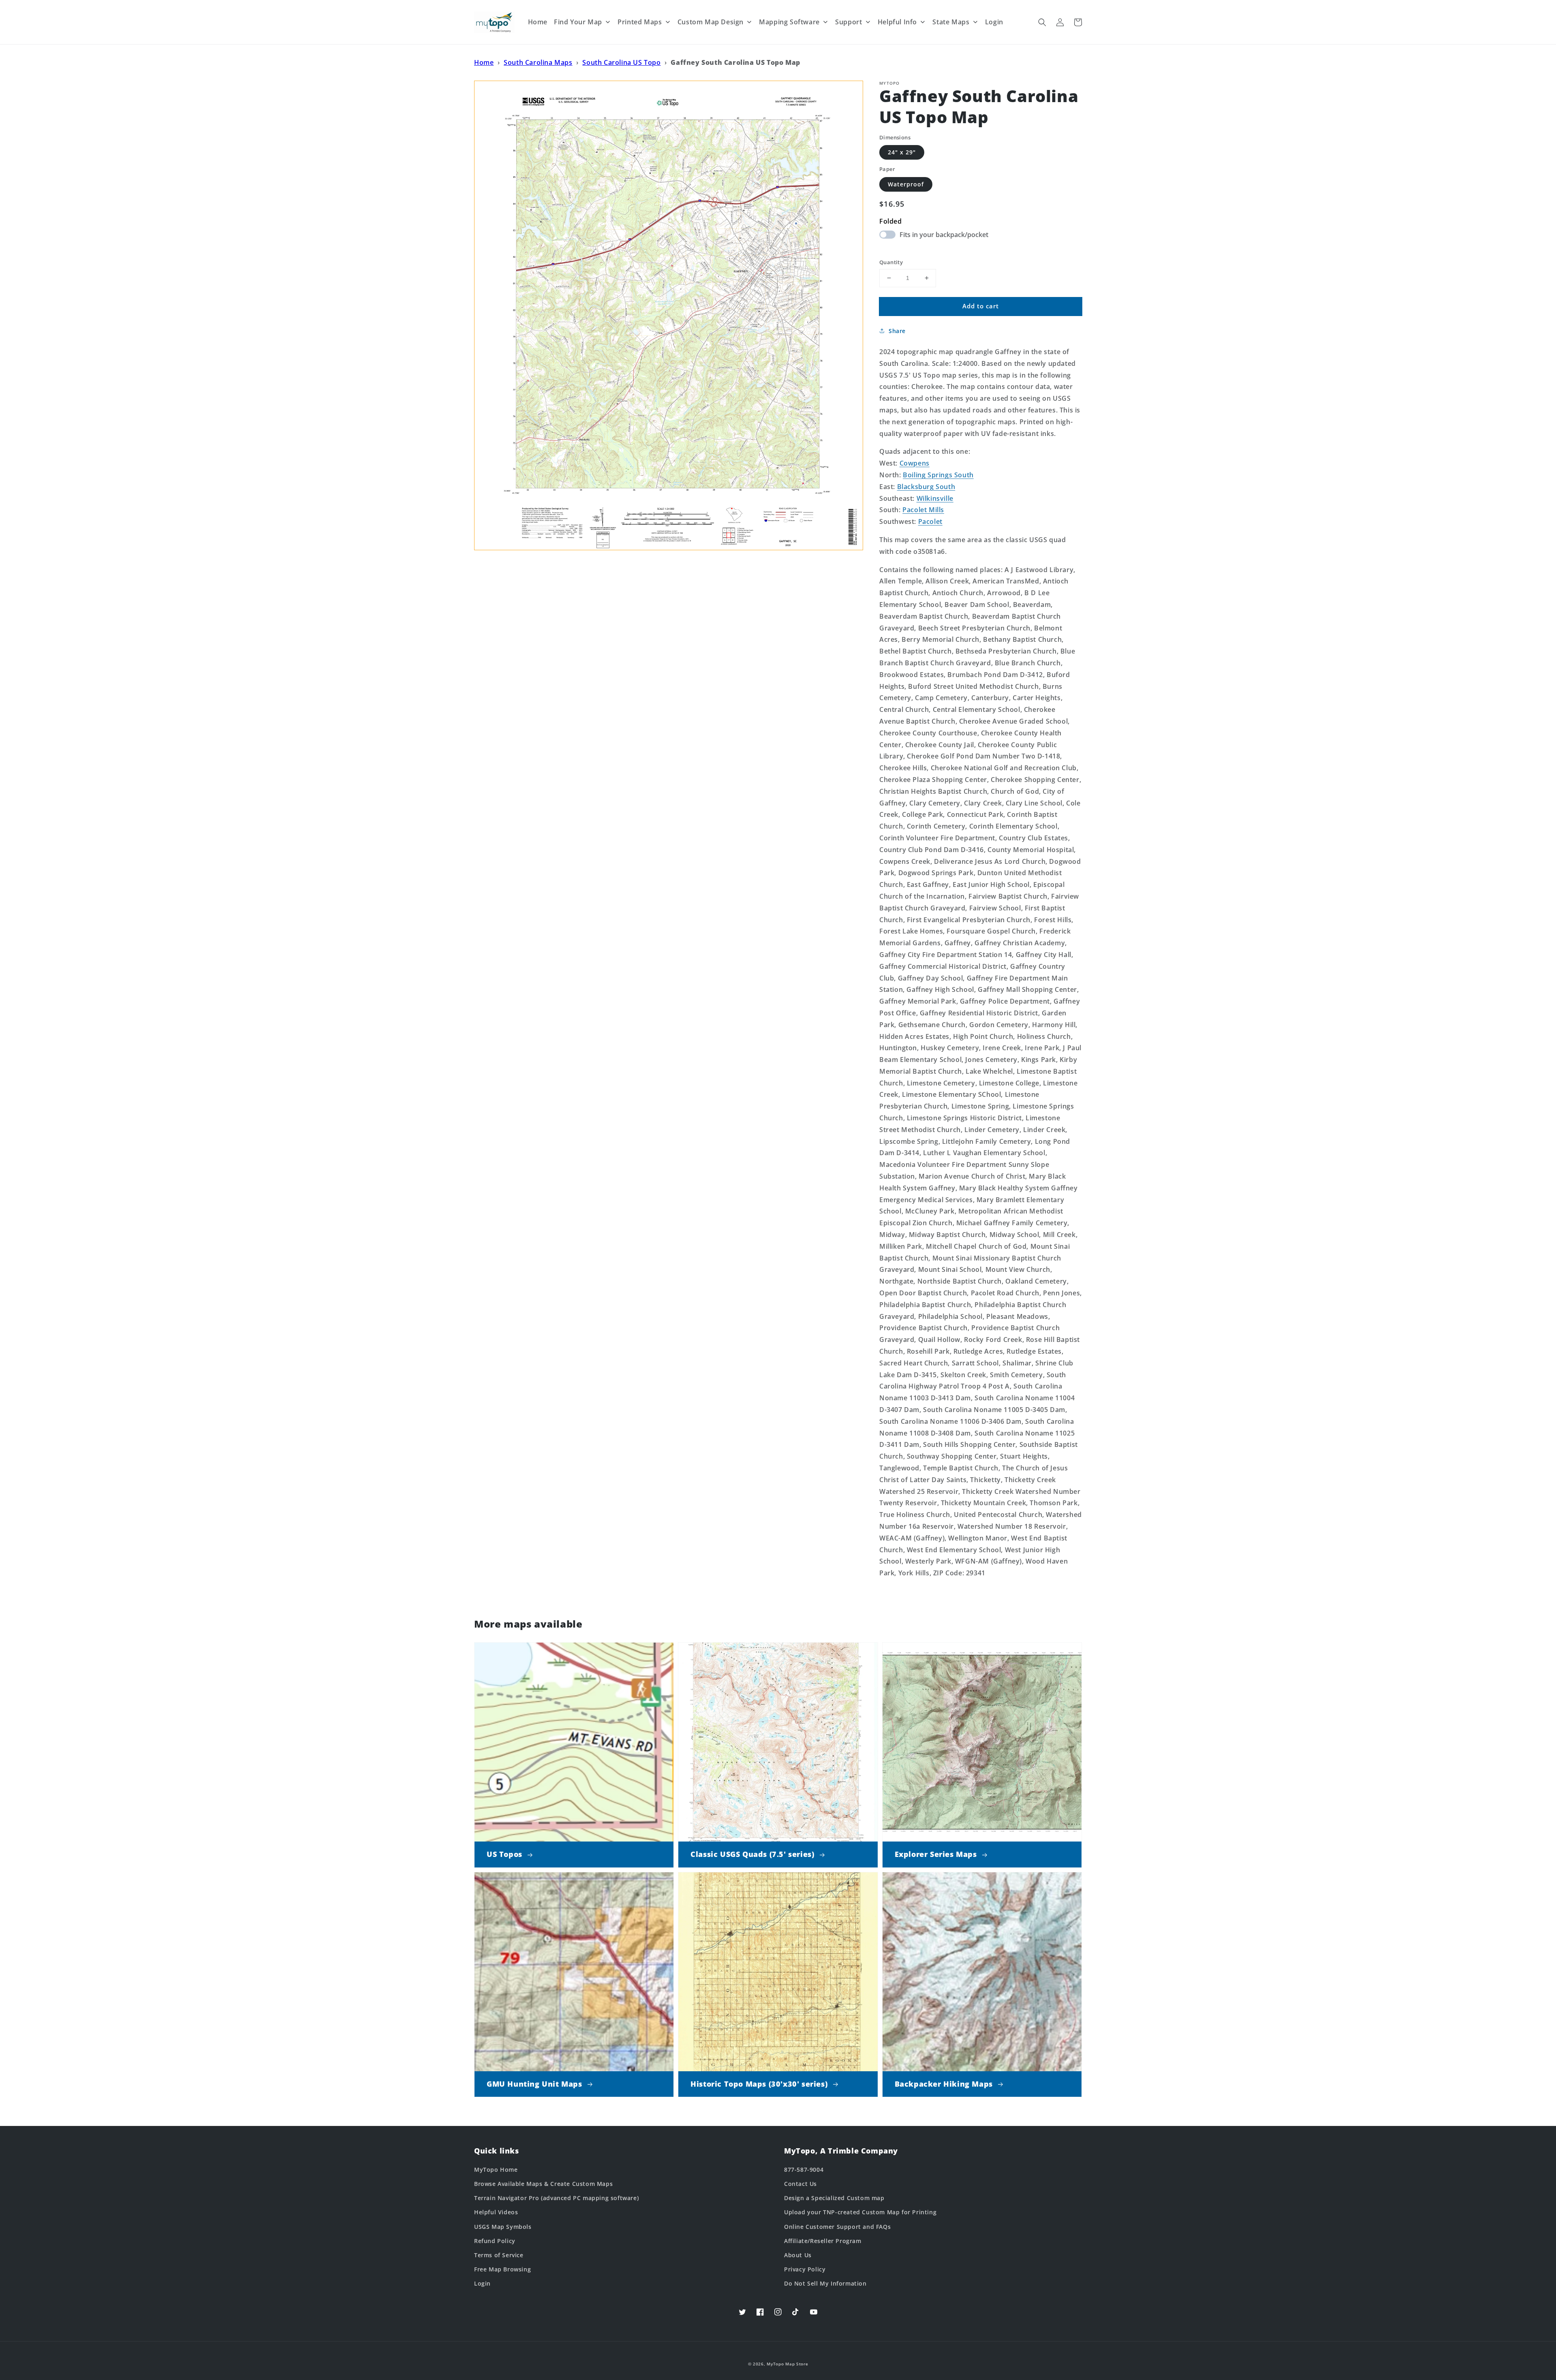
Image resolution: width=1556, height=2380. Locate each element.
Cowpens (915, 463)
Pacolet (930, 521)
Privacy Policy (805, 2269)
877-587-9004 (804, 2170)
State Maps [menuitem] (951, 22)
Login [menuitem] (994, 22)
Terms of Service (499, 2255)
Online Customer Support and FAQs (837, 2227)
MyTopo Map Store (787, 2364)
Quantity (891, 262)
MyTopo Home (496, 2170)
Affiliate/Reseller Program (823, 2241)
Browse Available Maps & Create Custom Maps (543, 2184)
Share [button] (897, 331)
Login (482, 2283)
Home (484, 62)
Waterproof (906, 184)
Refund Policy (495, 2241)
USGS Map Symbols (503, 2227)
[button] (1042, 22)
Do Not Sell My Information (825, 2283)
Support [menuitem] (849, 22)
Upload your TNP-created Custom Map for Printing (860, 2212)
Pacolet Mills (923, 510)
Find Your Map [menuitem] (578, 22)
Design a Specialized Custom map (834, 2198)
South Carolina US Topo (621, 62)
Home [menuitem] (538, 22)
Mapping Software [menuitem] (789, 22)
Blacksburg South (926, 487)
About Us (798, 2255)
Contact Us (800, 2184)
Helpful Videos (496, 2212)
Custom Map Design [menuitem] (711, 22)
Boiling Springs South (938, 475)
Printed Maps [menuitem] (640, 22)
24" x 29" (902, 152)
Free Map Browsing (502, 2269)
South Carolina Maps (538, 62)
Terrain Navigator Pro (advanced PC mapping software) (556, 2198)
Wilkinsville (935, 498)
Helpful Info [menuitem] (897, 22)
